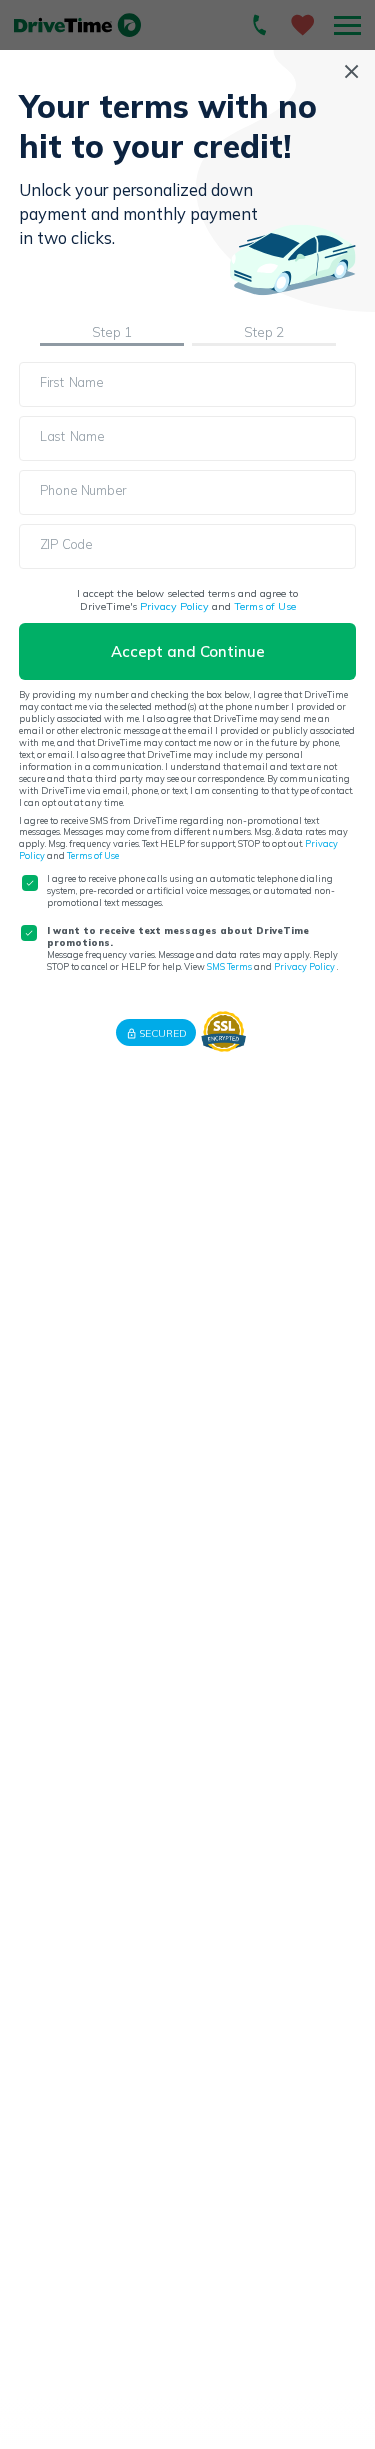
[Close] (351, 71)
